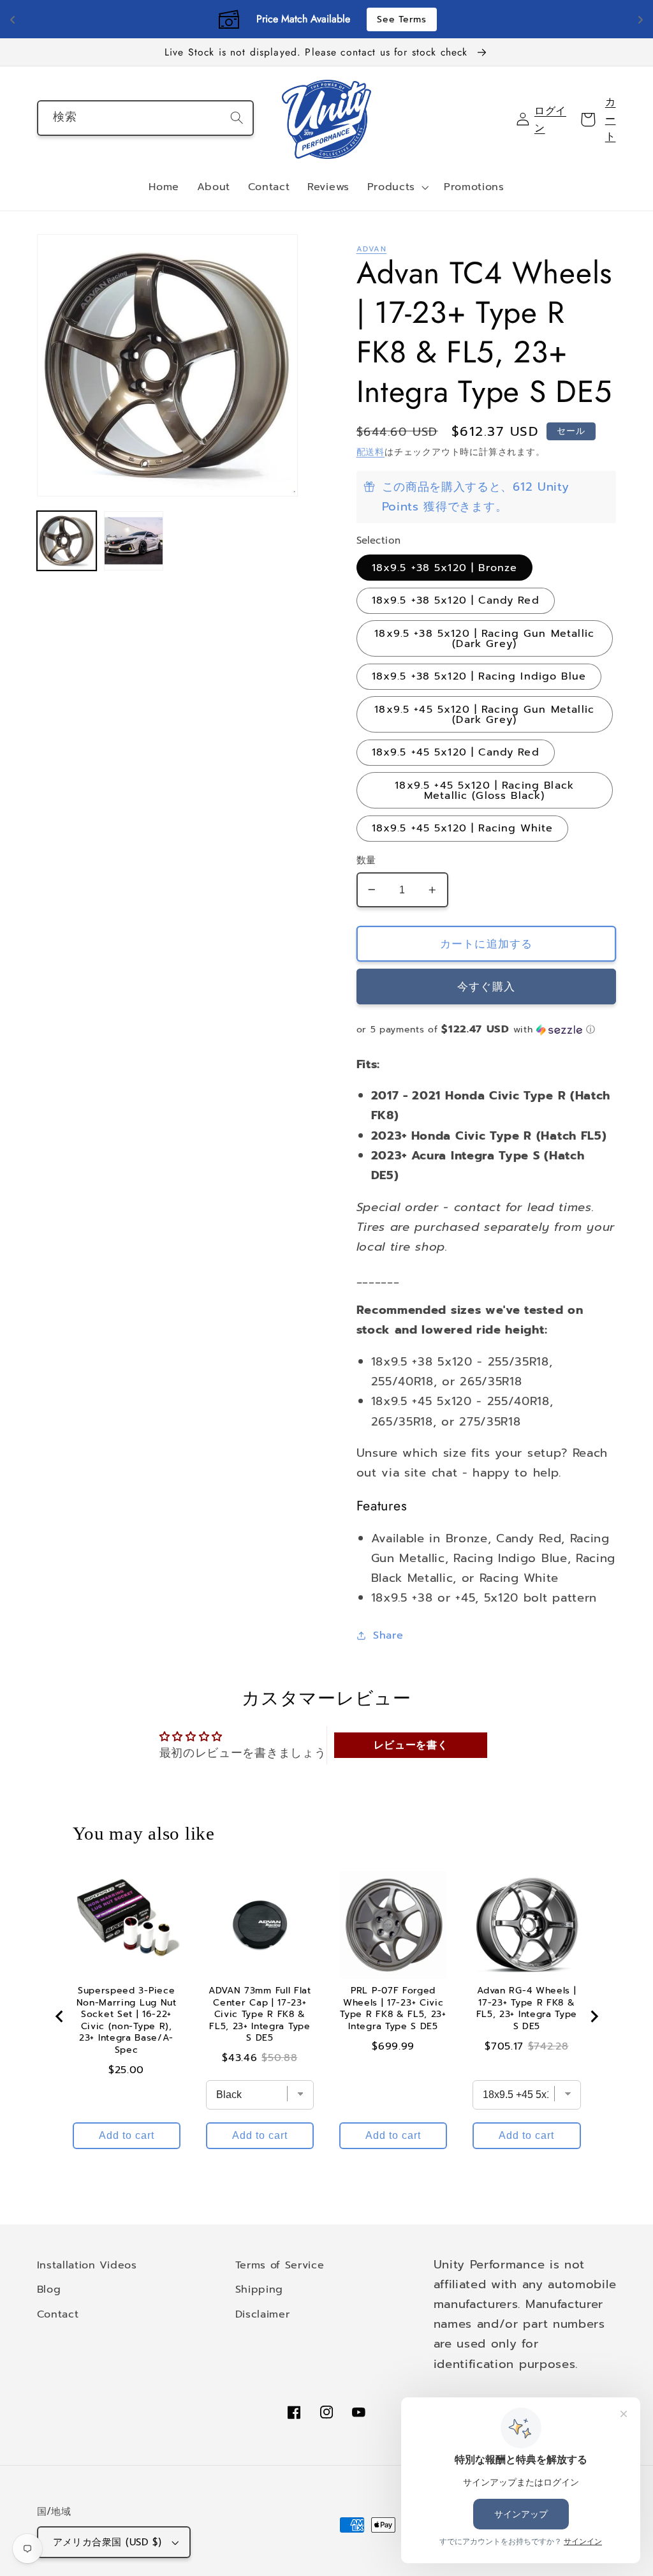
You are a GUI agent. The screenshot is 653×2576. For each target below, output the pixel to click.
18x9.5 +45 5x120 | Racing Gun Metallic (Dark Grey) (484, 714)
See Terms (401, 19)
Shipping (260, 2289)
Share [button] (388, 1635)
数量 (366, 860)
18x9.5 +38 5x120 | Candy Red (456, 600)
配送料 (371, 452)
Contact (58, 2314)
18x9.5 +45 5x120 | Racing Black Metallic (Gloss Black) (484, 790)
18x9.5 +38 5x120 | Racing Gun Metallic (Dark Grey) (484, 638)
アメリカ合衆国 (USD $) (107, 2542)
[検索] (237, 118)
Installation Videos (87, 2265)
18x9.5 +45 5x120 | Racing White (463, 828)
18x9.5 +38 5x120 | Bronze (445, 568)
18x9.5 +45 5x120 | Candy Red (456, 752)
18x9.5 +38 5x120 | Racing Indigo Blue (479, 676)
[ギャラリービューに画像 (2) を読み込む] (134, 541)
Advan (371, 249)
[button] (397, 188)
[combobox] (146, 118)
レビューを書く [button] (411, 1745)
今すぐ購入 (486, 986)
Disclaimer (263, 2314)
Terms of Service (280, 2265)
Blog (49, 2289)
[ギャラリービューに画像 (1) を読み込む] (67, 541)
